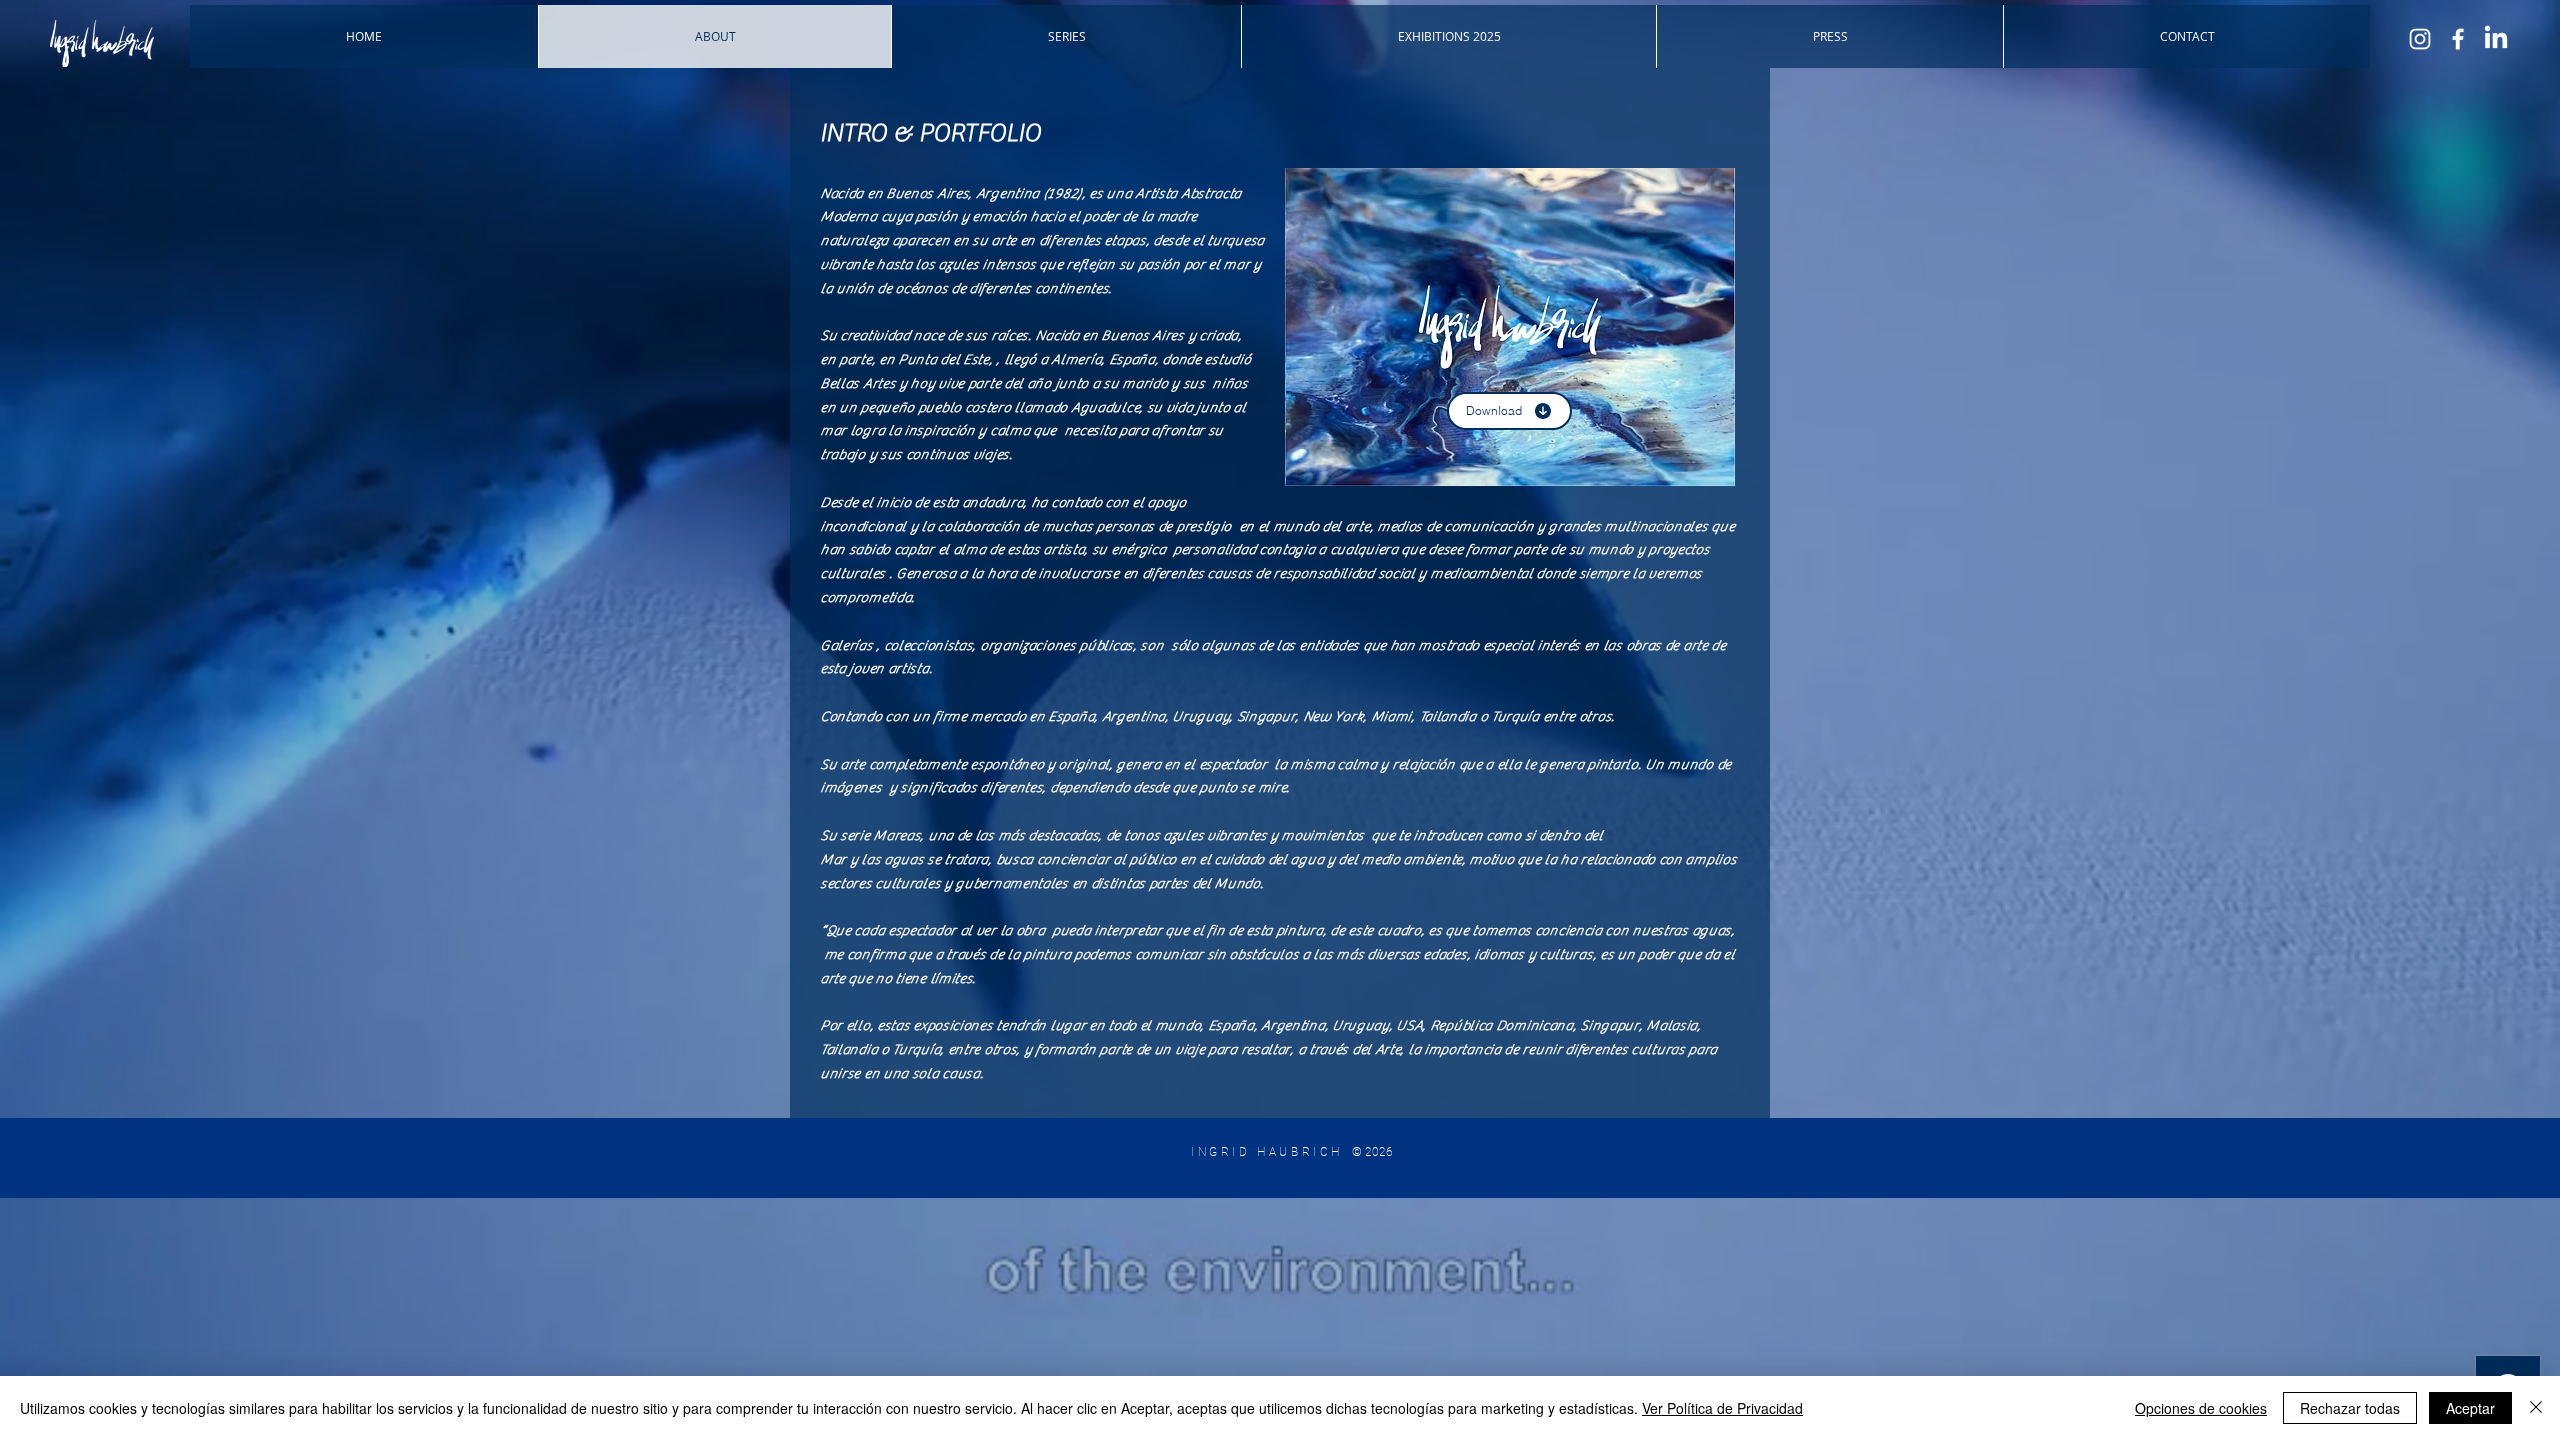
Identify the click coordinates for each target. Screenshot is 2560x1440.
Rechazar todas (2350, 1408)
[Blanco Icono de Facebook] (2458, 39)
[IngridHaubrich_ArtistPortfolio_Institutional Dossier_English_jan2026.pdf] (1509, 329)
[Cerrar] (2536, 1408)
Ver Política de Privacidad (1722, 1408)
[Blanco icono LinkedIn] (2496, 39)
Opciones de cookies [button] (2201, 1408)
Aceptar (2470, 1408)
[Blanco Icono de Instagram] (2420, 39)
